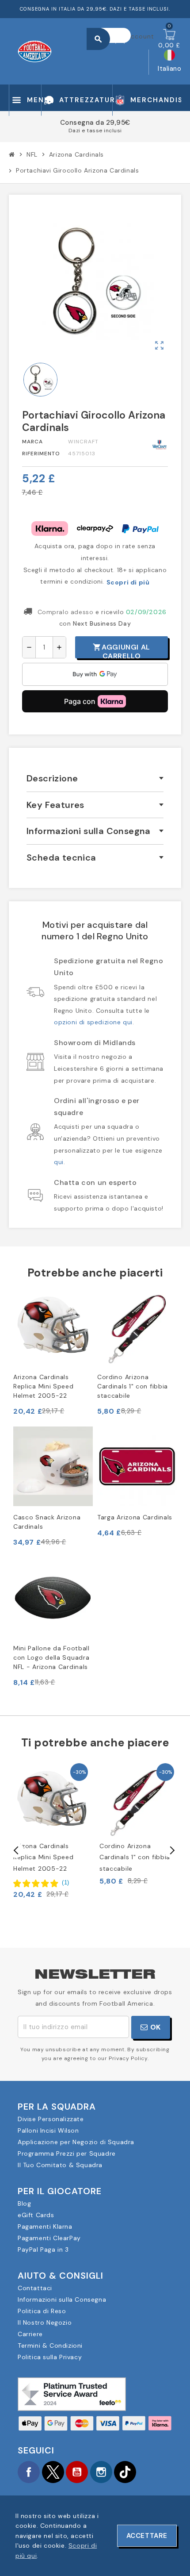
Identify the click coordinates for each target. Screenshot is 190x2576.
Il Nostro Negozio (45, 2322)
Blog (24, 2203)
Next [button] (171, 1850)
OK (154, 2027)
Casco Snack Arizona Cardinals (47, 1522)
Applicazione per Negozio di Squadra (76, 2142)
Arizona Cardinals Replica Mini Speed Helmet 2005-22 (44, 1386)
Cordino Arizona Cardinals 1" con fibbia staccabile (133, 1386)
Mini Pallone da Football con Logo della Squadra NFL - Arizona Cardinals (51, 1657)
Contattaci (35, 2288)
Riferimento (41, 454)
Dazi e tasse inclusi (95, 131)
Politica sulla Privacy (50, 2357)
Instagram (101, 2472)
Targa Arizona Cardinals (135, 1517)
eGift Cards (36, 2215)
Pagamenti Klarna (45, 2226)
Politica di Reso (42, 2311)
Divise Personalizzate (51, 2119)
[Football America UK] (35, 50)
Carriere (30, 2334)
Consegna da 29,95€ (95, 123)
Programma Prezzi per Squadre (67, 2153)
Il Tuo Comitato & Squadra (60, 2165)
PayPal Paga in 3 (43, 2249)
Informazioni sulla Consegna (62, 2299)
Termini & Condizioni (50, 2345)
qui (59, 1162)
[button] (41, 1883)
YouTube (77, 2472)
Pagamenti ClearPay (49, 2238)
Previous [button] (16, 1850)
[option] (52, 1830)
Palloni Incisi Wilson (48, 2130)
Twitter (53, 2472)
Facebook (29, 2472)
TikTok (125, 2472)
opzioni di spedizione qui (93, 1022)
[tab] (95, 779)
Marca (32, 442)
